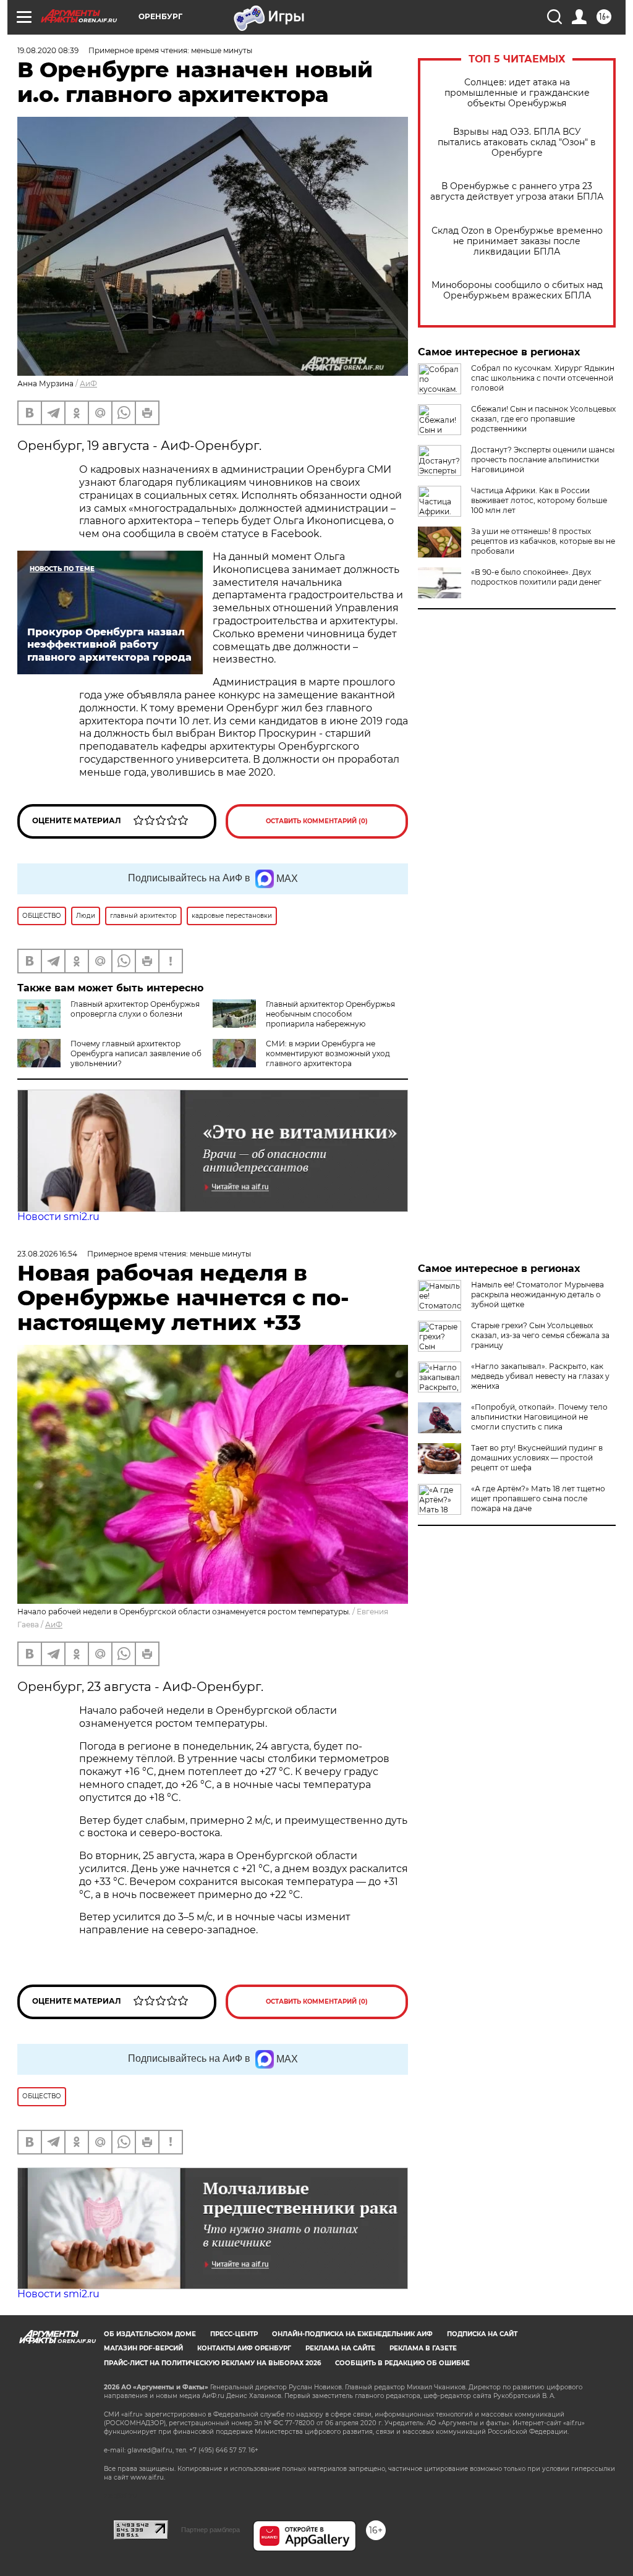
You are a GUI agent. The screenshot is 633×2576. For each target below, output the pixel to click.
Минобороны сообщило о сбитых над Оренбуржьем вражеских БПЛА (517, 290)
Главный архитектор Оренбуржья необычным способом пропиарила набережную (330, 1014)
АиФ (88, 383)
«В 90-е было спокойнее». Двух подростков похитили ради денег (536, 577)
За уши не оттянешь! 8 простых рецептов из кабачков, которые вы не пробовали (543, 541)
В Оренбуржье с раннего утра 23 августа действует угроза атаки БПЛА (517, 192)
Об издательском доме (150, 2334)
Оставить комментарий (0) (317, 821)
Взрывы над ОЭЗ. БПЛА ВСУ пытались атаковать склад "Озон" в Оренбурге (517, 142)
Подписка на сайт (482, 2334)
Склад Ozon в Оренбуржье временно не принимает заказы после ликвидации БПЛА (517, 241)
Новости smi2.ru (58, 1217)
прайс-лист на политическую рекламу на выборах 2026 (212, 2363)
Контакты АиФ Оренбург (244, 2348)
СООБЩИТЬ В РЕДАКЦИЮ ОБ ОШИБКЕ (402, 2363)
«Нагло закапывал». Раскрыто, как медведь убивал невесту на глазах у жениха (540, 1376)
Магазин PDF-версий (143, 2348)
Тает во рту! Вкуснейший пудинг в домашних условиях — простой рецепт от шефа (537, 1458)
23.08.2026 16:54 (47, 1254)
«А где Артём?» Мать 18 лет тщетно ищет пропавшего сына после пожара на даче (538, 1498)
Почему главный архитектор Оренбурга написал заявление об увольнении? (136, 1053)
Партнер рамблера (210, 2530)
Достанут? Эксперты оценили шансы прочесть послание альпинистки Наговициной (543, 460)
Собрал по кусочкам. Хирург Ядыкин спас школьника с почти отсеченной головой (543, 378)
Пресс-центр (234, 2334)
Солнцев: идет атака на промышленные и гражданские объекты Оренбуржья (517, 93)
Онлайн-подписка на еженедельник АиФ (352, 2334)
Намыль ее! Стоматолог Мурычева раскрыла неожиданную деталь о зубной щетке (537, 1294)
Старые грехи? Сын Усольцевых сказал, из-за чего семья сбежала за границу (540, 1335)
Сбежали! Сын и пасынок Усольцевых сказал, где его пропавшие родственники (543, 419)
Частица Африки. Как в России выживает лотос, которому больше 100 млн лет (539, 500)
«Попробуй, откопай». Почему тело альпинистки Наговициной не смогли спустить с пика (539, 1417)
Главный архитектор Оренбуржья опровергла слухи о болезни (135, 1009)
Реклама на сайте (340, 2348)
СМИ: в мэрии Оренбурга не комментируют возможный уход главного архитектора (328, 1053)
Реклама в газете (423, 2348)
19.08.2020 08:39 (48, 50)
